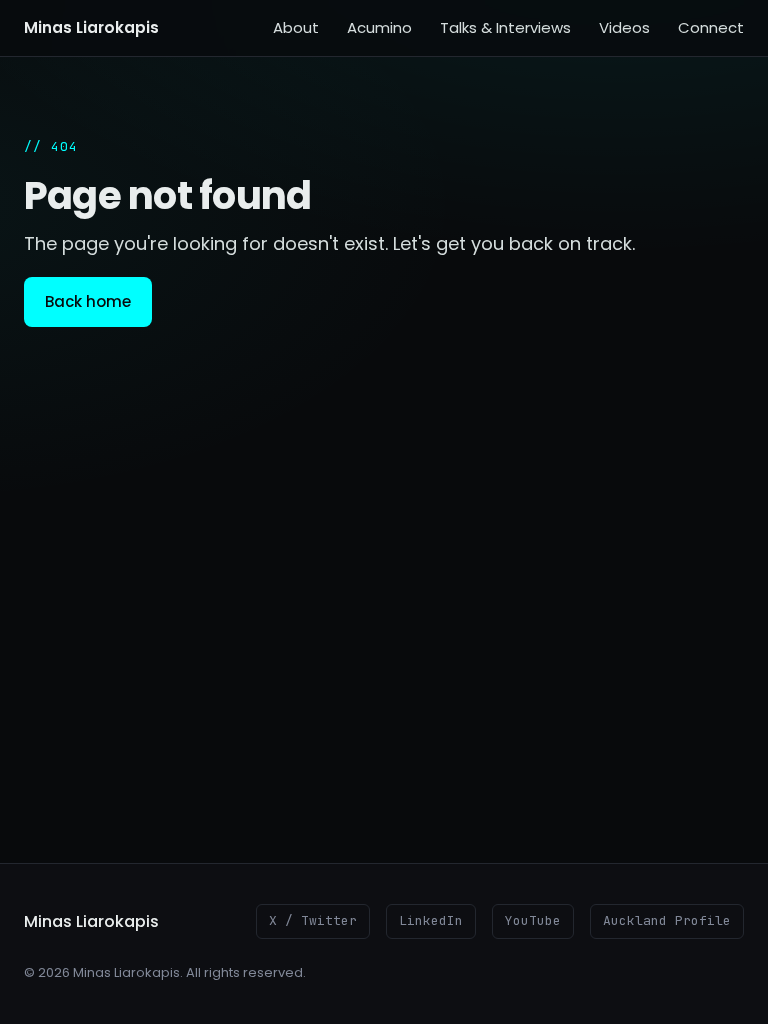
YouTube (533, 920)
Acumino (379, 27)
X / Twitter (313, 920)
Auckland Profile (667, 920)
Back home (88, 301)
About (296, 27)
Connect (711, 27)
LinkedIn (431, 920)
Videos (624, 27)
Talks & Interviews (505, 27)
